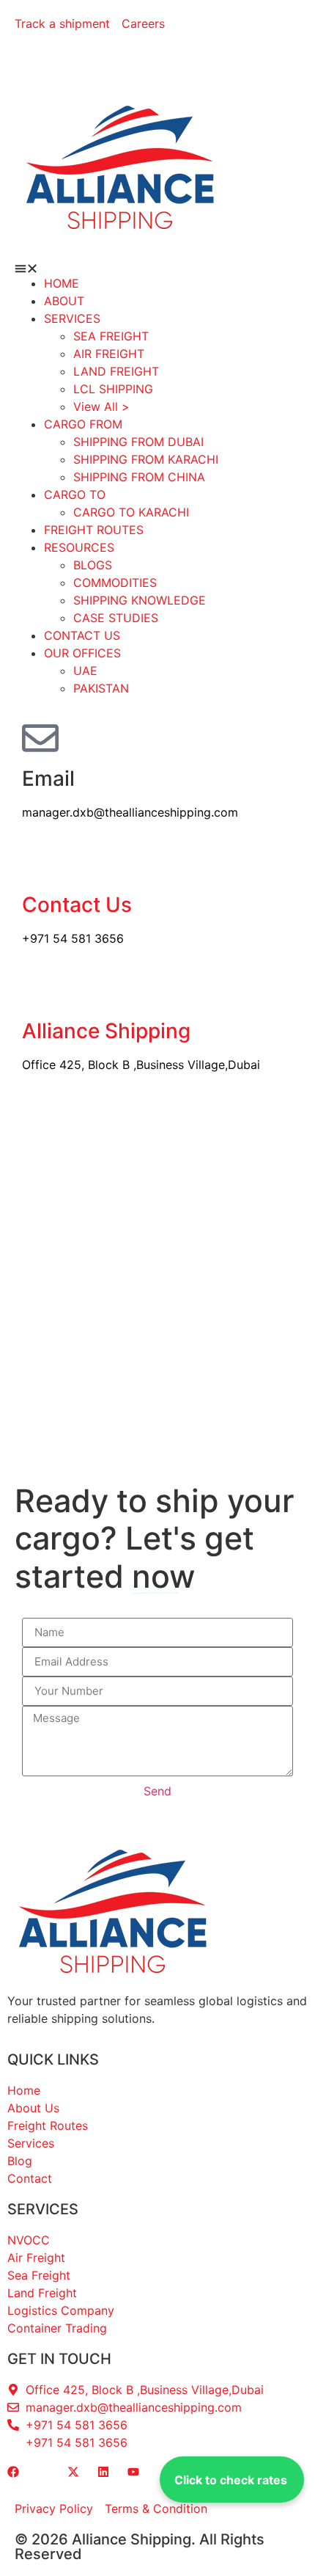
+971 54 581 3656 (73, 938)
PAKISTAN (101, 688)
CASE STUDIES (116, 618)
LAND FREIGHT (116, 371)
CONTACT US (82, 635)
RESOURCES (79, 547)
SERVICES (72, 318)
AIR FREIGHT (109, 354)
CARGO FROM (83, 424)
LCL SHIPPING (113, 389)
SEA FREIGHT (111, 336)
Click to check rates (231, 2480)
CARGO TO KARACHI (131, 512)
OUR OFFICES (82, 653)
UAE (85, 671)
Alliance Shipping (106, 1031)
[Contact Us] (40, 864)
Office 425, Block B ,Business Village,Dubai (141, 1065)
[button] (157, 269)
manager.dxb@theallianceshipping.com (130, 812)
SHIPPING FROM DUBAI (138, 442)
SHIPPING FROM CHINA (139, 477)
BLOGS (93, 565)
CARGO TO (75, 495)
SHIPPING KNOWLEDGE (140, 600)
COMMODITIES (115, 583)
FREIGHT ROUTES (94, 530)
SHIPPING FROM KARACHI (146, 459)
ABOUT (64, 301)
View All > (101, 406)
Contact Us (77, 905)
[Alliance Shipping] (40, 990)
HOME (62, 283)
